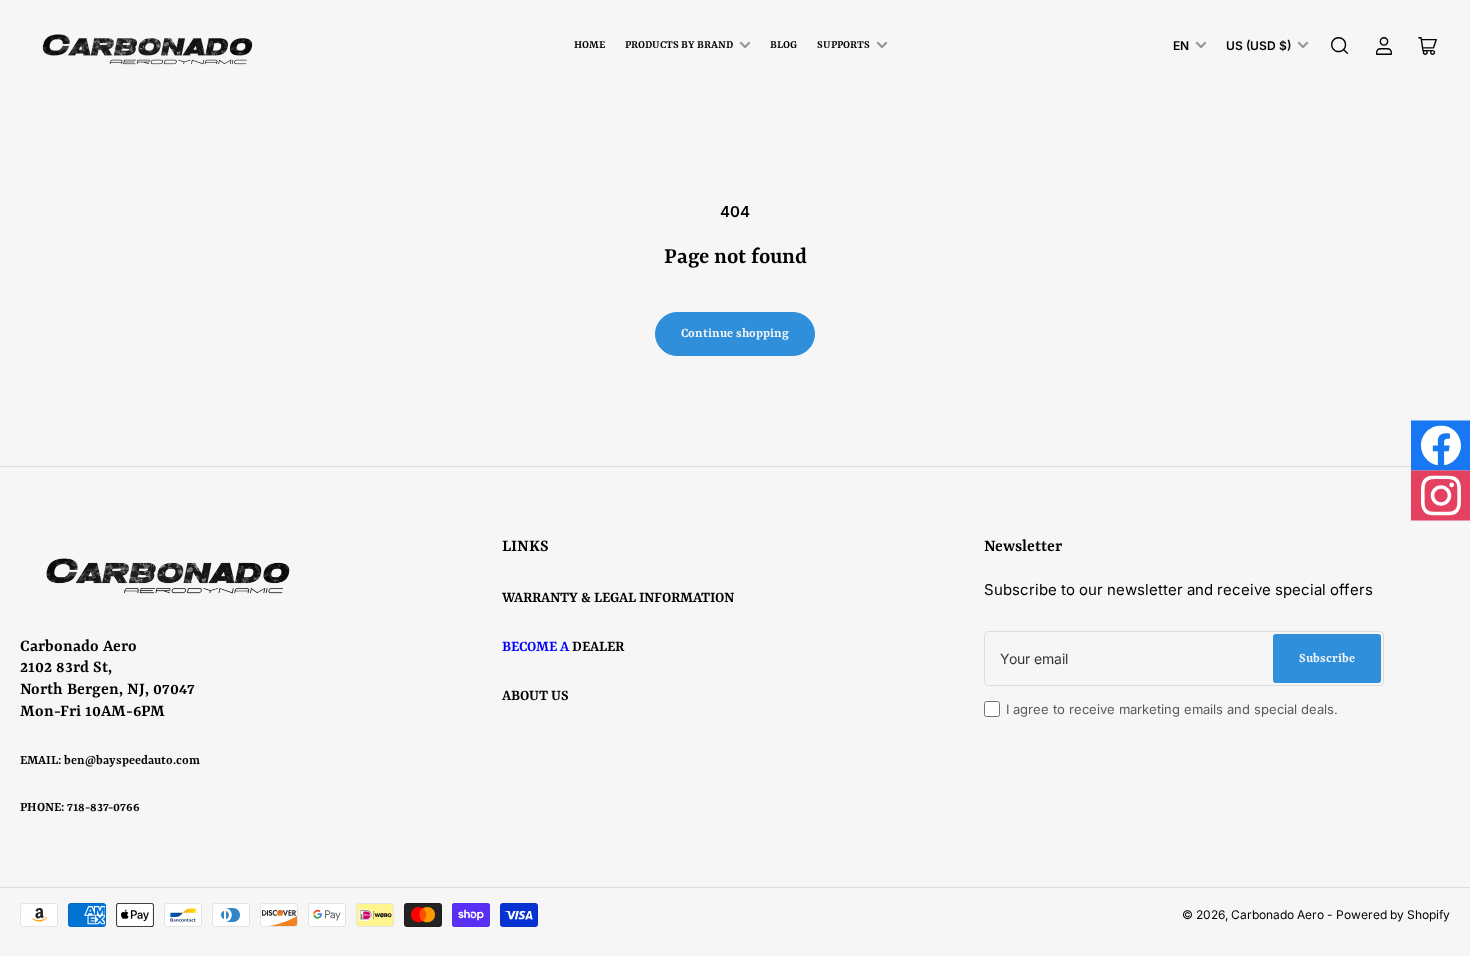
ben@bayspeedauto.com (132, 761)
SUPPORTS (843, 45)
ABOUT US (535, 696)
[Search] (1340, 46)
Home (589, 45)
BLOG (783, 45)
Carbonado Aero (1277, 914)
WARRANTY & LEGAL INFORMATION (618, 598)
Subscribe (1327, 659)
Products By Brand (679, 45)
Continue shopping (735, 334)
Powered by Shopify (1393, 914)
